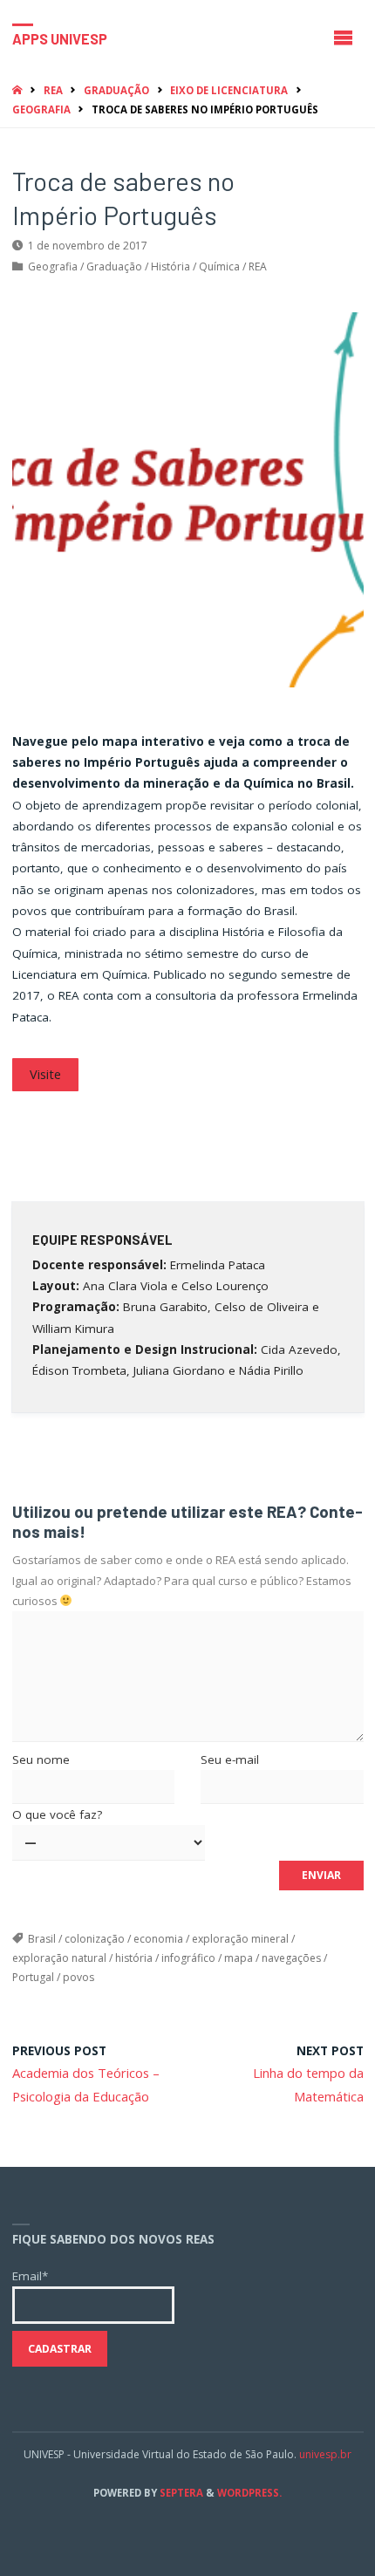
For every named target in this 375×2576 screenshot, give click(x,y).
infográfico (188, 1958)
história (134, 1958)
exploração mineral (240, 1939)
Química (219, 266)
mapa (239, 1958)
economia (158, 1939)
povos (78, 1977)
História (170, 266)
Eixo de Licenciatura (229, 90)
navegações (291, 1958)
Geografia (41, 109)
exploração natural (59, 1958)
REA (53, 90)
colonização (95, 1939)
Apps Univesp (60, 38)
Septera (180, 2493)
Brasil (42, 1939)
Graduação (116, 90)
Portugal (33, 1977)
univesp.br (325, 2454)
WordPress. (249, 2493)
